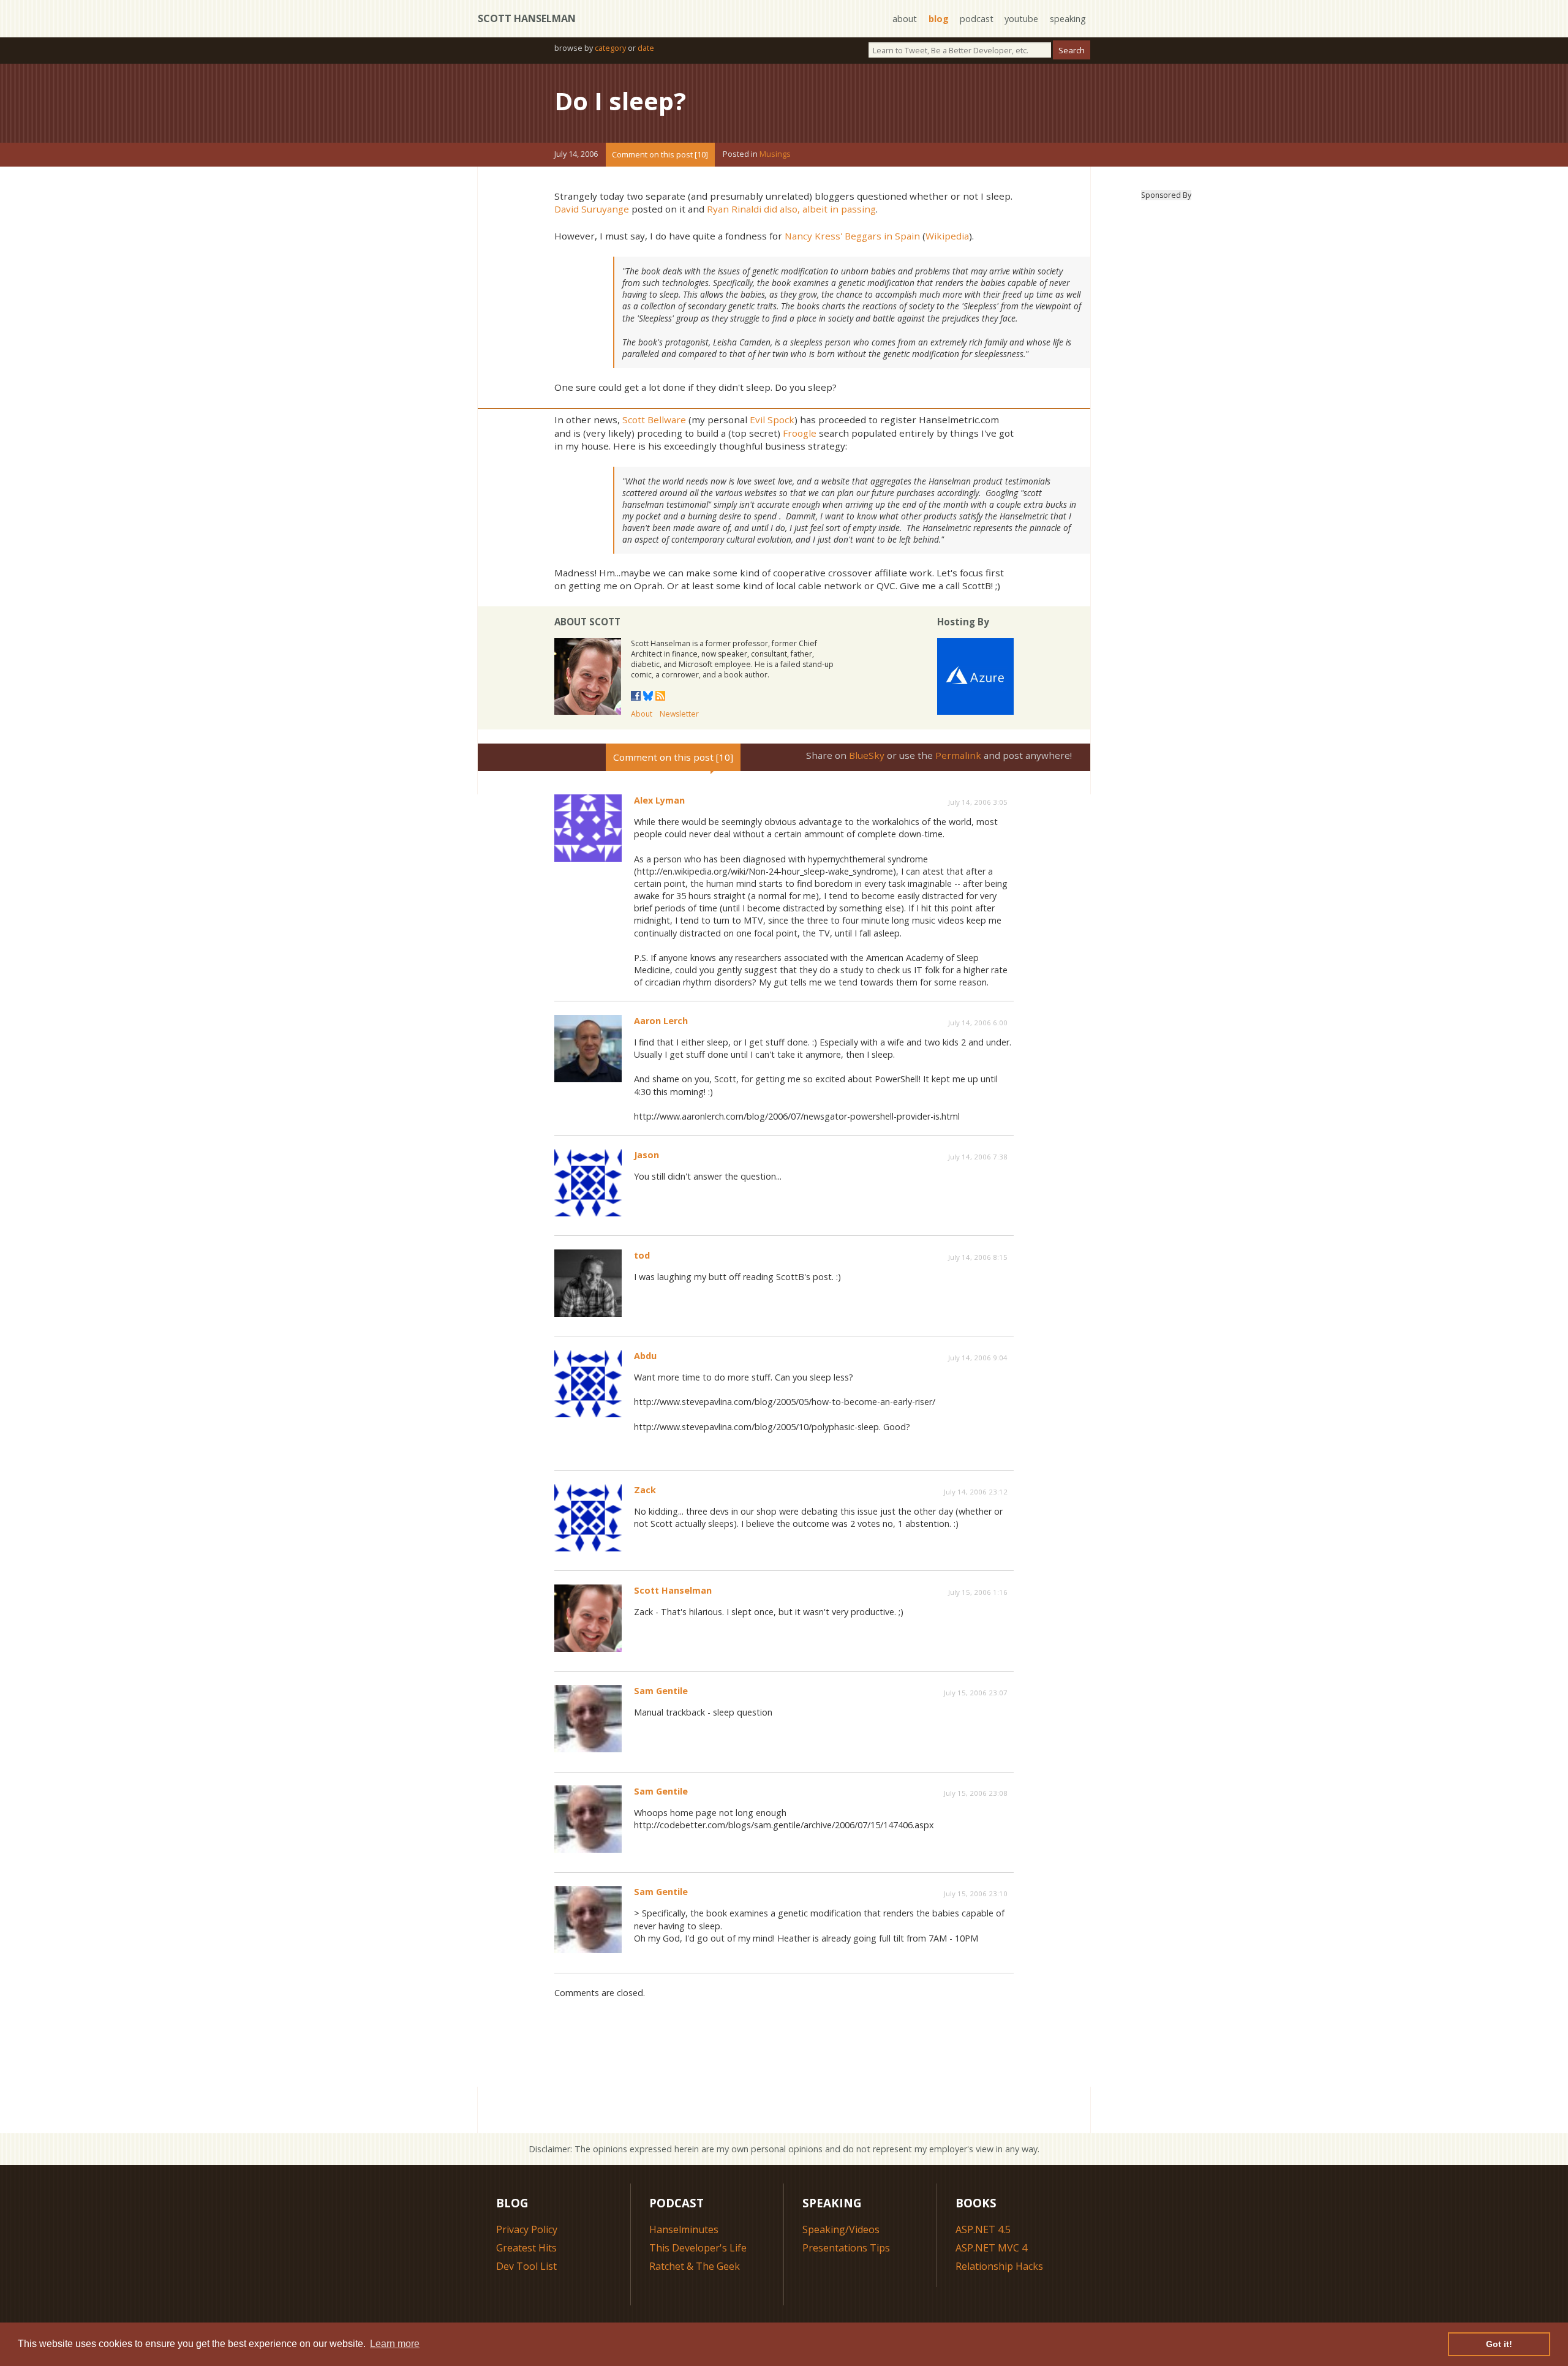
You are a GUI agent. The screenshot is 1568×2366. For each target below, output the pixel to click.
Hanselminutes (684, 2229)
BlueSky (867, 755)
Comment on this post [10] (660, 154)
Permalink (958, 755)
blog (939, 19)
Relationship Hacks (999, 2266)
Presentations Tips (846, 2248)
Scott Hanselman (527, 18)
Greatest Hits (526, 2248)
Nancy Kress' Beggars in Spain (852, 236)
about (905, 19)
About (642, 714)
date (646, 48)
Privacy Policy (527, 2229)
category (610, 48)
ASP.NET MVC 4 (991, 2248)
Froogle (800, 433)
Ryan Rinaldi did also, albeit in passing (791, 209)
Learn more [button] (395, 2344)
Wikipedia (947, 236)
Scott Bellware (654, 420)
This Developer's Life (698, 2248)
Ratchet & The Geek (695, 2266)
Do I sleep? (620, 101)
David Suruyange (592, 209)
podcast (977, 19)
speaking (1068, 19)
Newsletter (679, 714)
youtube (1021, 19)
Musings (775, 154)
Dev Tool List (526, 2266)
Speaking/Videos (841, 2229)
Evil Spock (772, 420)
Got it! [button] (1499, 2344)
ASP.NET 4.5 (983, 2229)
